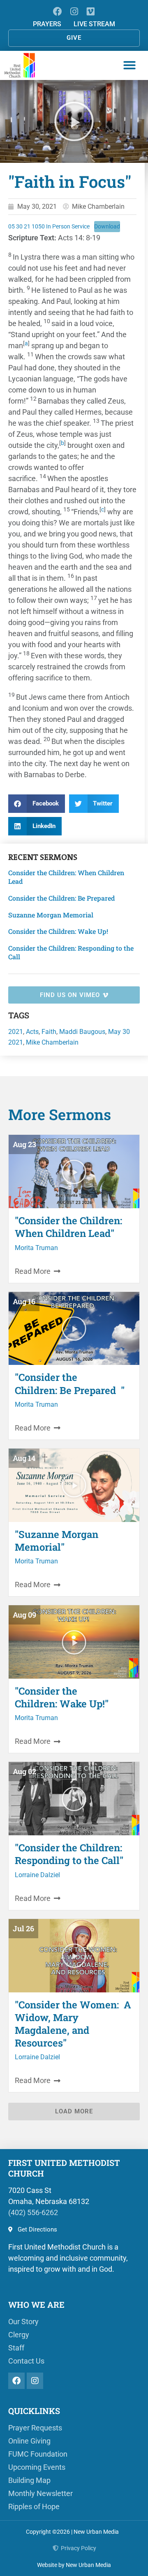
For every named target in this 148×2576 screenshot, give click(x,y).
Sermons (59, 857)
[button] (129, 65)
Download (107, 227)
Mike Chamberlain (52, 1042)
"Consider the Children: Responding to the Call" (69, 1854)
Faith (49, 1032)
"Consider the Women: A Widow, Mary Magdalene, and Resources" (73, 2024)
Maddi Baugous (82, 1032)
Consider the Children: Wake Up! (58, 931)
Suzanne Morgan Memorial (51, 915)
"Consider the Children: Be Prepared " (70, 1384)
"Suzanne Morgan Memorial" (57, 1541)
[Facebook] (57, 11)
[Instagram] (74, 11)
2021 (16, 1032)
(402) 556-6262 (33, 2212)
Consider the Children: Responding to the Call (71, 952)
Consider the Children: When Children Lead (66, 877)
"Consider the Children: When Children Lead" (68, 1227)
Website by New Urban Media (74, 2565)
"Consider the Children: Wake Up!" (62, 1697)
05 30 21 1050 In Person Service (49, 227)
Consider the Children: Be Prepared (63, 898)
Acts (32, 1032)
